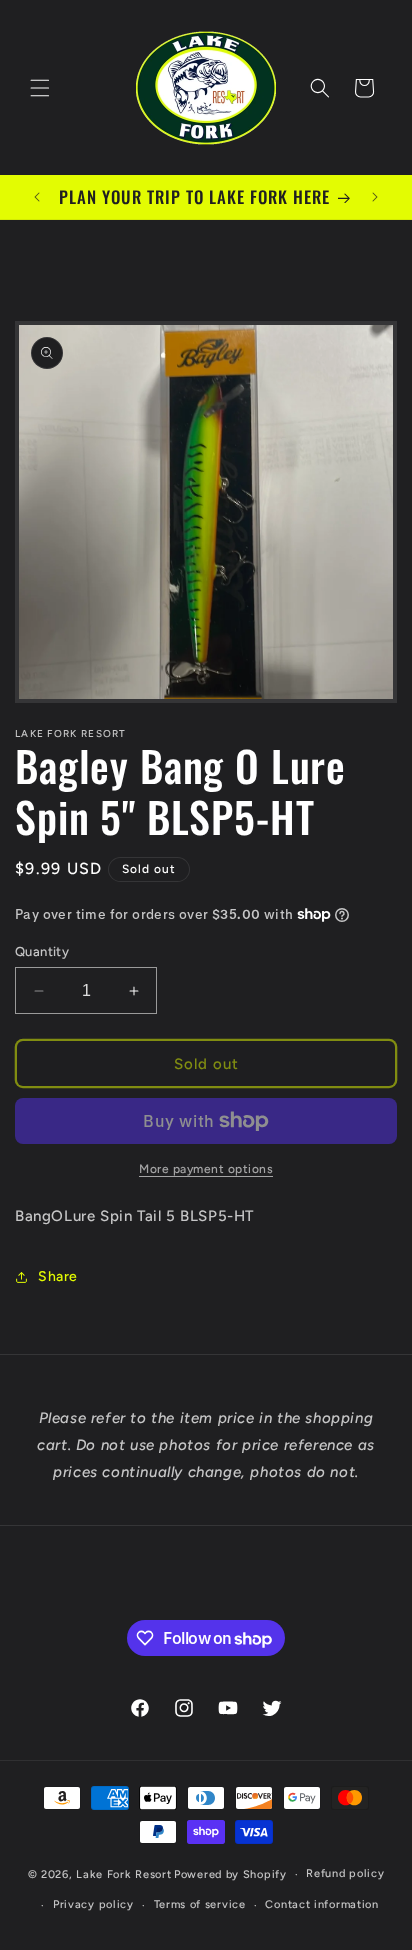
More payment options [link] (206, 1169)
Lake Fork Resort (123, 1874)
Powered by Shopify (230, 1874)
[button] (40, 88)
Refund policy (345, 1873)
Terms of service (200, 1904)
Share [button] (58, 1276)
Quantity (42, 951)
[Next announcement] (375, 197)
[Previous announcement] (37, 197)
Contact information (321, 1904)
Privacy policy (93, 1904)
